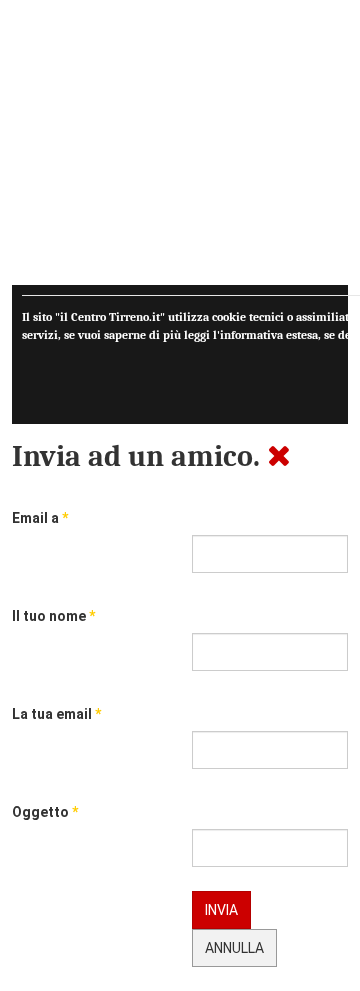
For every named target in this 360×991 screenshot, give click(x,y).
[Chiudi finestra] (279, 456)
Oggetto (45, 812)
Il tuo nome (53, 616)
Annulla (234, 948)
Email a (40, 518)
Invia (221, 910)
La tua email (56, 714)
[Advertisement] (180, 148)
